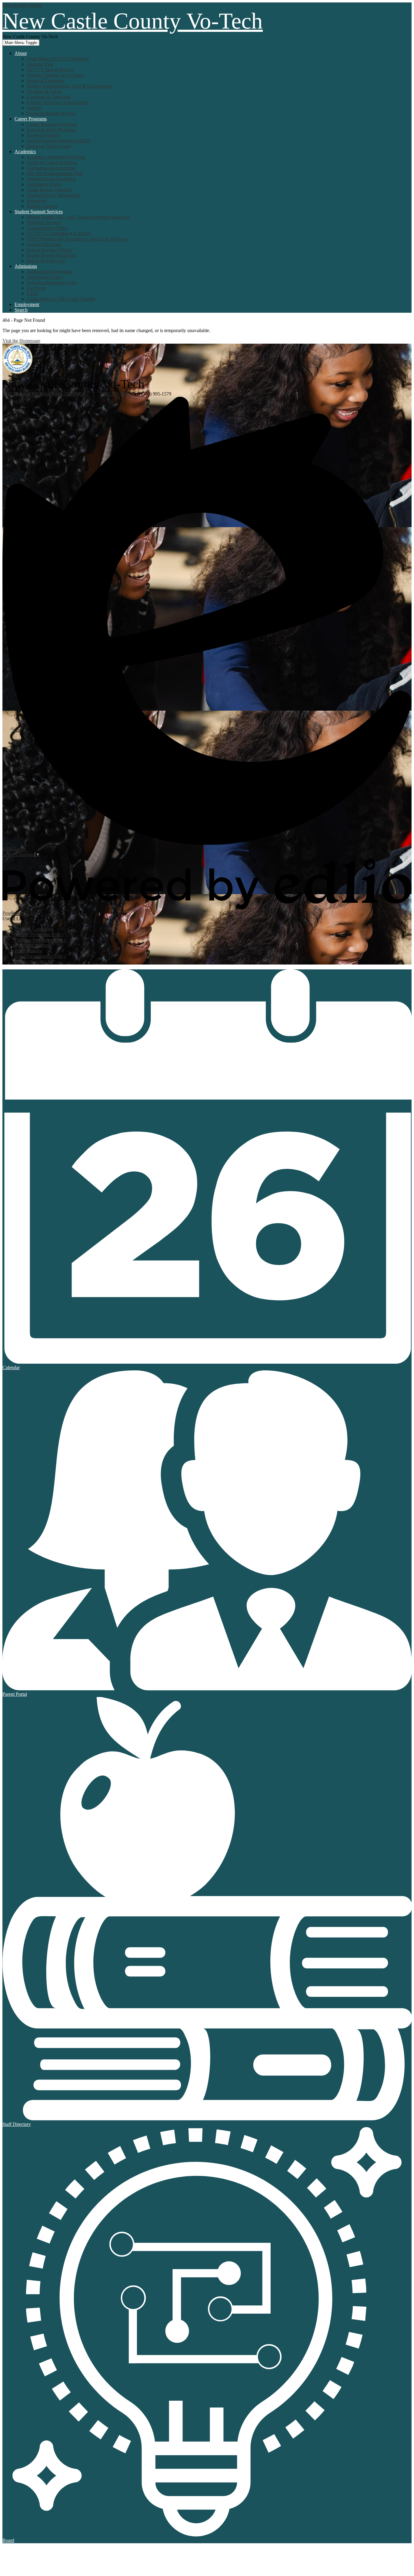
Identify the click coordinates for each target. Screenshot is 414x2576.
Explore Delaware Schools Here (58, 102)
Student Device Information (53, 195)
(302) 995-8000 (116, 394)
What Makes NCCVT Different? (58, 59)
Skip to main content (22, 5)
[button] (21, 53)
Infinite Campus (42, 206)
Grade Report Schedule (49, 190)
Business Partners (43, 135)
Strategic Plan (40, 64)
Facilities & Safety (44, 91)
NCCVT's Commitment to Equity (59, 233)
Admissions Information (50, 272)
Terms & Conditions (34, 929)
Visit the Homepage (21, 341)
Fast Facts (36, 288)
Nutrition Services (44, 222)
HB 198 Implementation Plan (55, 173)
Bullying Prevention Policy (40, 940)
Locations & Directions (49, 97)
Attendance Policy (44, 184)
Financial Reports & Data (51, 113)
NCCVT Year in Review (50, 70)
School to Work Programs (51, 130)
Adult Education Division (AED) (58, 141)
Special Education (44, 244)
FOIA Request (28, 951)
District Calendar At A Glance (55, 75)
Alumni (34, 108)
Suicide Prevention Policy (39, 934)
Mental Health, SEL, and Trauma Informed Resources (78, 217)
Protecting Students (33, 945)
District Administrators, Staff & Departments (69, 86)
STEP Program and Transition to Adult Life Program (77, 239)
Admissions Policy (45, 277)
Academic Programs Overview (56, 157)
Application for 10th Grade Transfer (61, 299)
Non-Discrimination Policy (40, 956)
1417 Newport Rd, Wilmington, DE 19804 (43, 394)
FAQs (32, 293)
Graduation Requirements (51, 168)
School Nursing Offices (49, 250)
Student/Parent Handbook (51, 179)
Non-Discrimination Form (52, 283)
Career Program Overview (52, 124)
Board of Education (45, 81)
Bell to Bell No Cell (46, 261)
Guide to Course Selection (52, 162)
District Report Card (34, 962)
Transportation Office (47, 228)
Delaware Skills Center (49, 146)
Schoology (37, 201)
